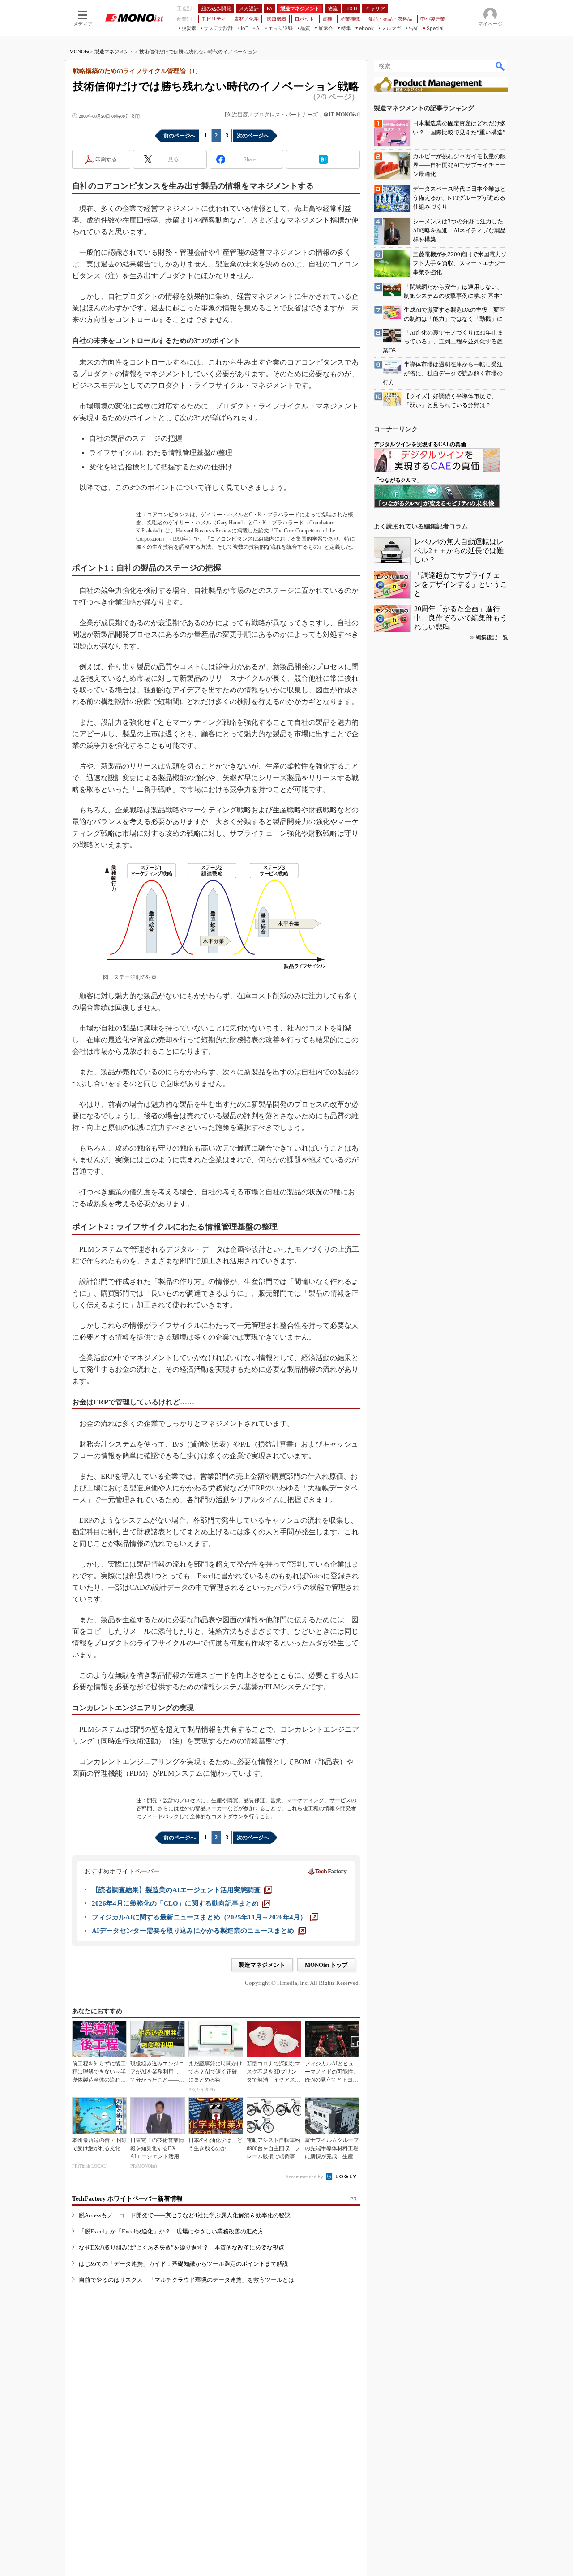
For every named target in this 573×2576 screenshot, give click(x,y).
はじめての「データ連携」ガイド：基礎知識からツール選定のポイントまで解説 (184, 2264)
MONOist (79, 52)
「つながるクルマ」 (398, 480)
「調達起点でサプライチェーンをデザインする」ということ (461, 584)
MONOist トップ (326, 1965)
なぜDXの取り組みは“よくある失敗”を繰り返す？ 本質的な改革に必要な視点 (182, 2248)
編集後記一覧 (492, 637)
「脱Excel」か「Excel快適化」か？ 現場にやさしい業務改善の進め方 (171, 2231)
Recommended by (305, 2177)
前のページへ (180, 136)
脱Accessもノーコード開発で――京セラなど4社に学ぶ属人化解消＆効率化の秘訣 (185, 2215)
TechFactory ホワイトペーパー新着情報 (127, 2199)
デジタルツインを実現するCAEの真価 (420, 444)
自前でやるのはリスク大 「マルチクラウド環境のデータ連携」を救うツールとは (186, 2280)
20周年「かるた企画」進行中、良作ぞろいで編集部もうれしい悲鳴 (461, 618)
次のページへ (253, 136)
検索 (500, 66)
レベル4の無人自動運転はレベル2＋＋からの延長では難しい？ (459, 551)
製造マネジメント (114, 52)
